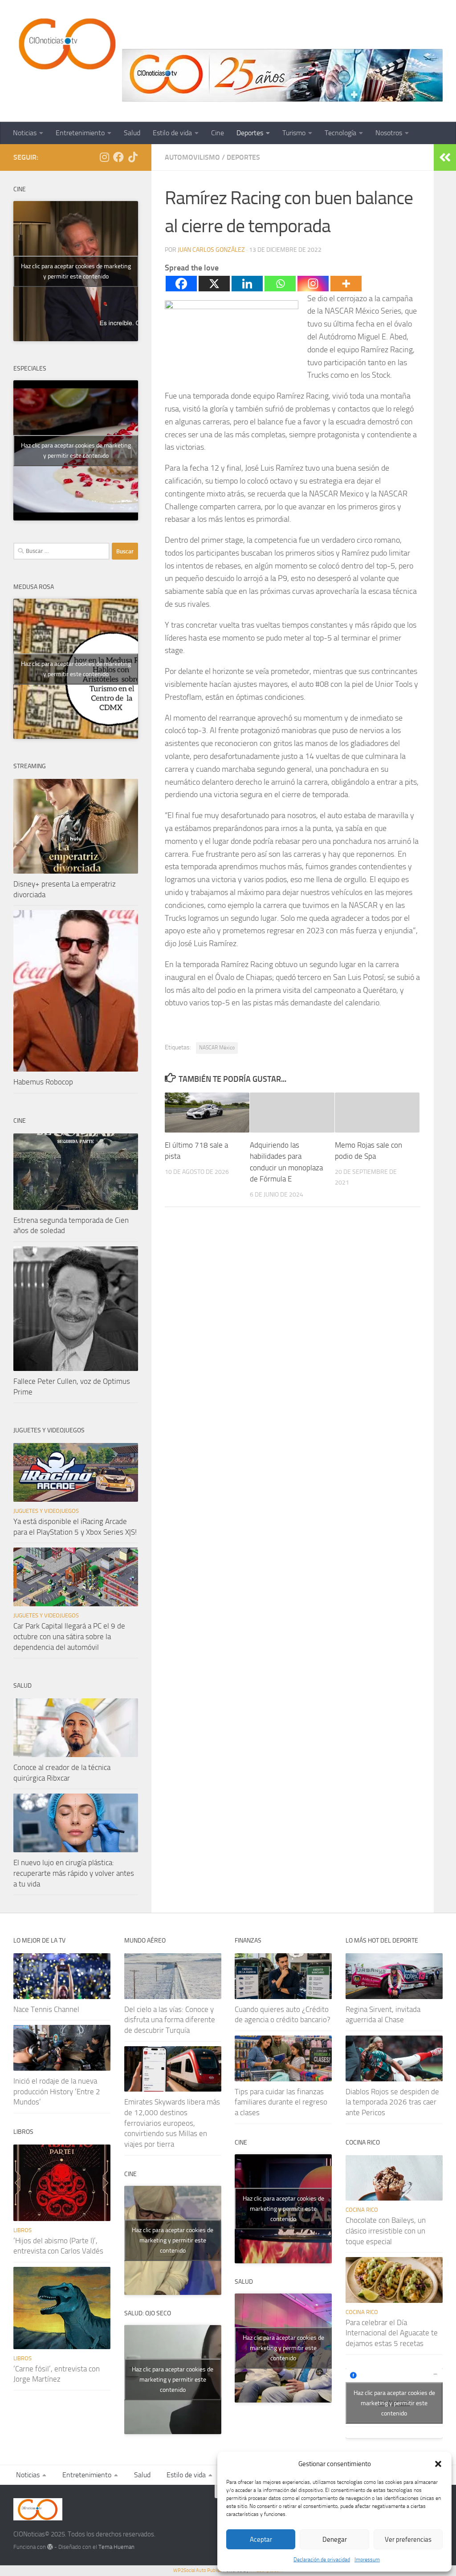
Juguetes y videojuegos (46, 1511)
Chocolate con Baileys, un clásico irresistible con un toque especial (386, 2231)
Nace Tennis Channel (46, 2009)
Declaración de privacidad (322, 2560)
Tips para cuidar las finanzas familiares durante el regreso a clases (281, 2102)
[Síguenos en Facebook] (118, 157)
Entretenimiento (80, 133)
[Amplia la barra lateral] (445, 157)
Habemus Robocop (43, 1082)
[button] (438, 2464)
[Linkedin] (247, 284)
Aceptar (261, 2540)
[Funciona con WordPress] (50, 2547)
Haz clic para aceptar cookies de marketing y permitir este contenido (76, 271)
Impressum (367, 2560)
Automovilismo (192, 157)
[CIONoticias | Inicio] (65, 44)
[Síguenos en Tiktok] (133, 157)
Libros (22, 2230)
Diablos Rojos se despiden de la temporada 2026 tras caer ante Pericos (392, 2102)
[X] (214, 284)
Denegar (335, 2540)
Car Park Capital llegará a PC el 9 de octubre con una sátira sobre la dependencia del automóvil (69, 1636)
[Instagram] (313, 284)
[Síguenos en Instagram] (104, 157)
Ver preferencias (408, 2540)
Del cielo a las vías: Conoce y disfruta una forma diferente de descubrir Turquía (170, 2020)
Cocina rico (362, 2210)
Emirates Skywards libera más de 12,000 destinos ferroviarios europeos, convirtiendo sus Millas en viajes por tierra (172, 2123)
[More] (346, 284)
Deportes (250, 133)
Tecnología (340, 133)
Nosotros (389, 133)
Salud (132, 133)
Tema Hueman (116, 2547)
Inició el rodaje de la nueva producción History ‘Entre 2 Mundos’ (57, 2091)
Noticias (25, 133)
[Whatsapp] (280, 284)
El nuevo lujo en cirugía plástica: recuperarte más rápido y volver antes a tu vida (74, 1873)
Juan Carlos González (211, 250)
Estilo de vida (172, 133)
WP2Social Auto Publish (198, 2570)
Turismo (294, 133)
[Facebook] (181, 284)
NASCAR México (217, 1048)
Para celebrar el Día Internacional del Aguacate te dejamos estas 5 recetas (392, 2333)
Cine (218, 133)
